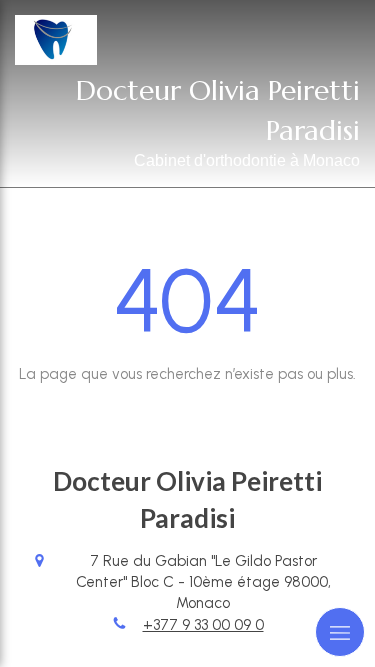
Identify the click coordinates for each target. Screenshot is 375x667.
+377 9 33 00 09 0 (203, 625)
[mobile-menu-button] (340, 632)
